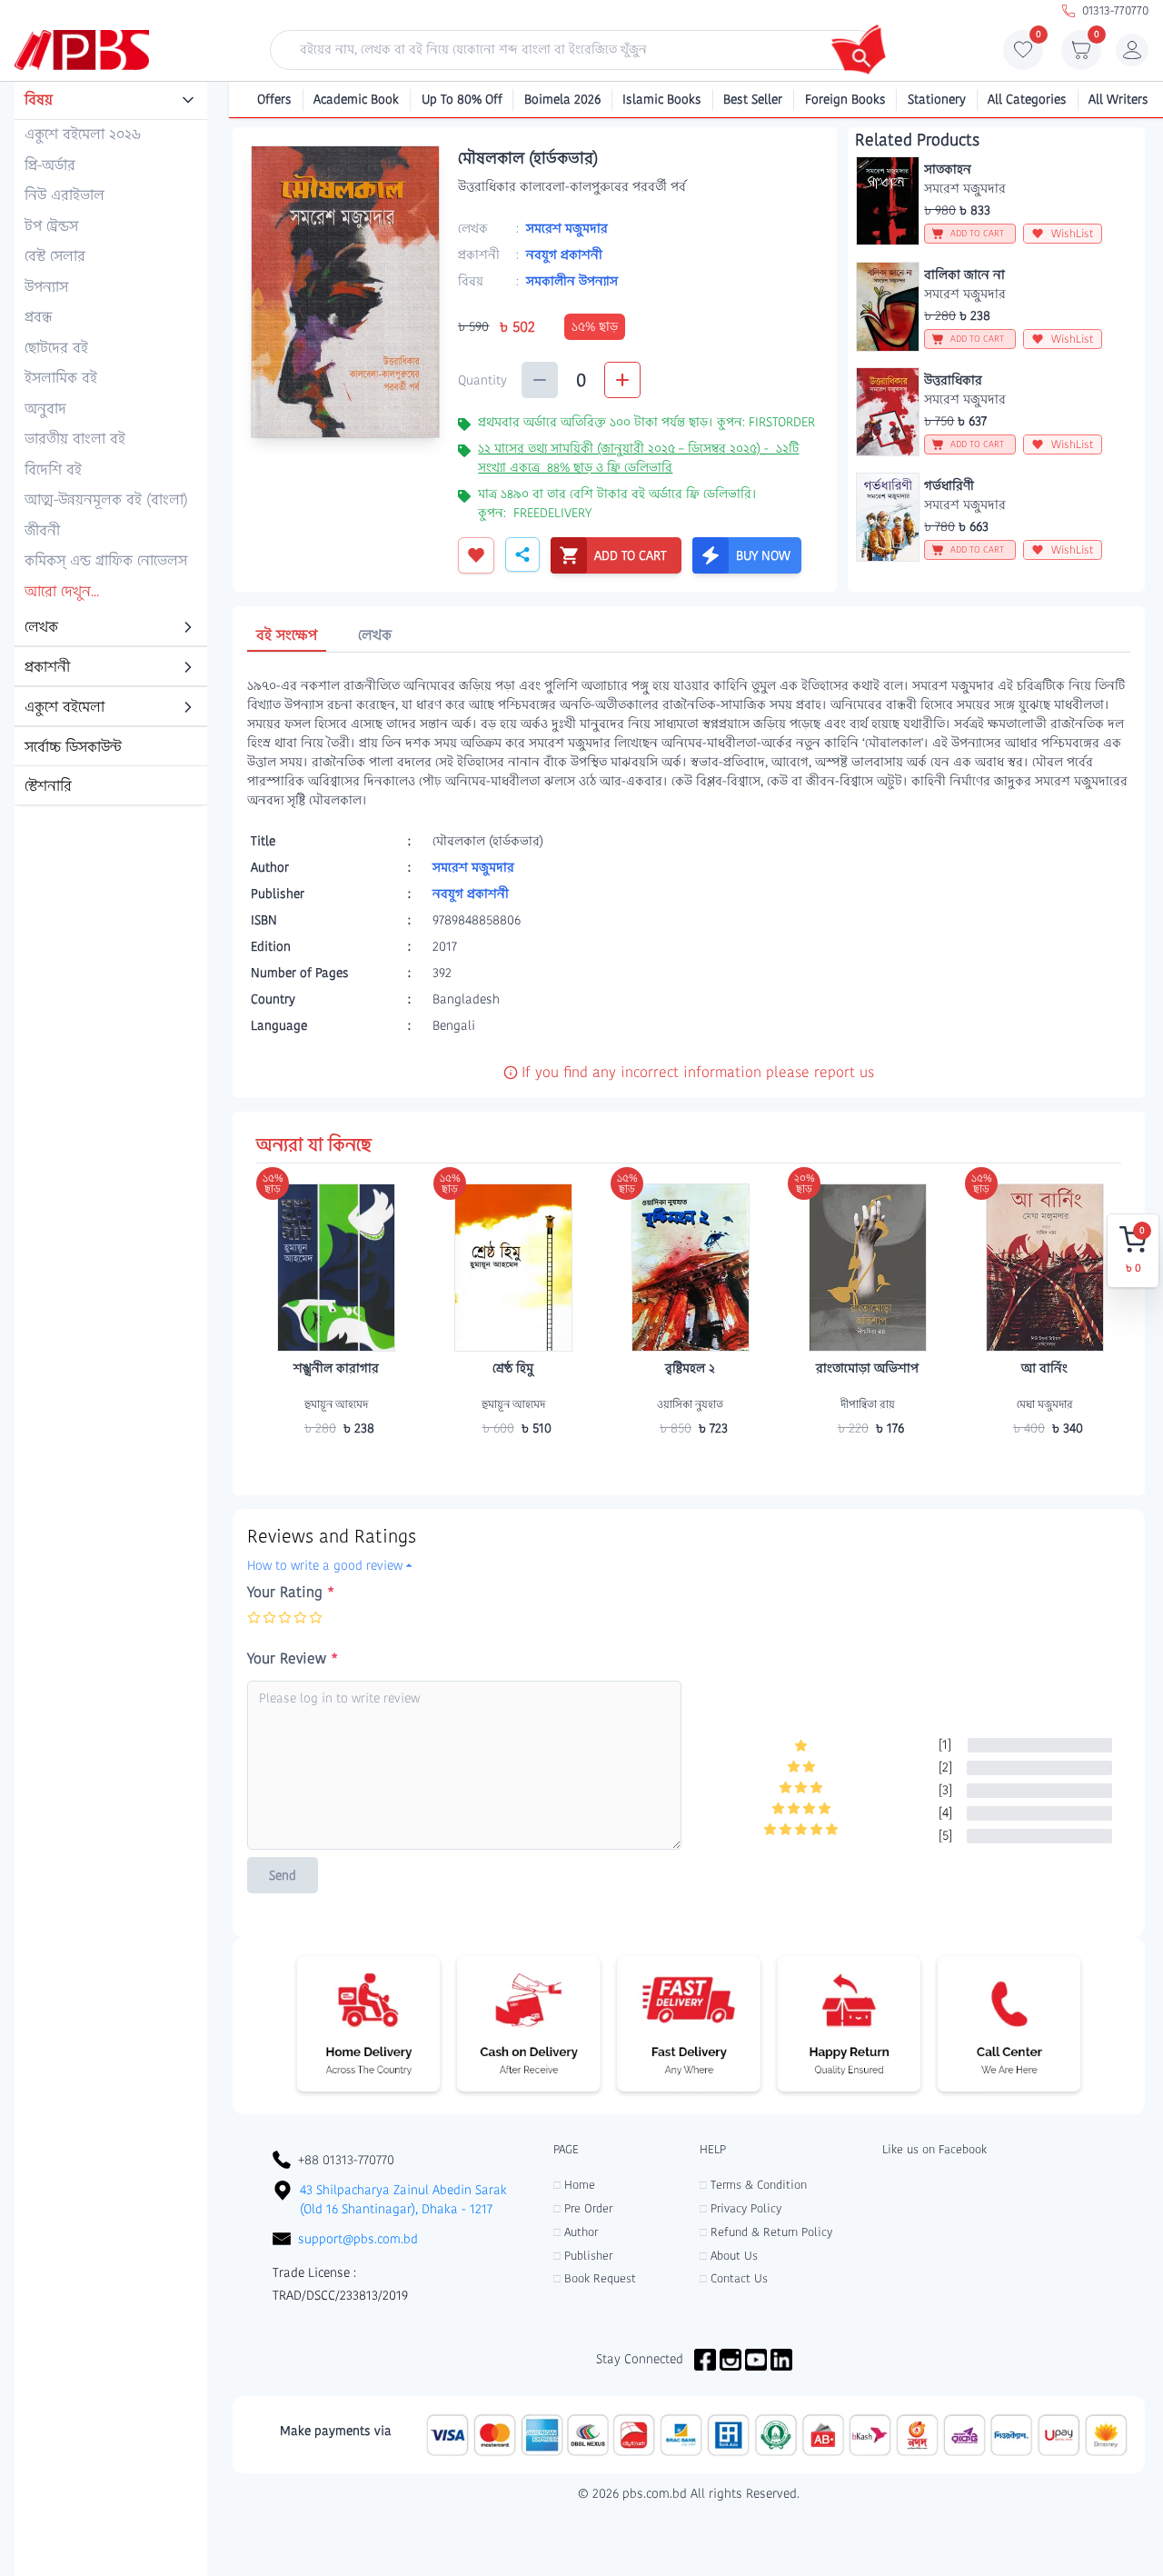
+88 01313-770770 (346, 2160)
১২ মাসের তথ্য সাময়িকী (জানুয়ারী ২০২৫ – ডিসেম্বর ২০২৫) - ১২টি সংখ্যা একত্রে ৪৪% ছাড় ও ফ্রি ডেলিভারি (638, 458)
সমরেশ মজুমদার (567, 228)
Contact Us (734, 2278)
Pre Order (583, 2208)
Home (574, 2185)
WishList (1073, 233)
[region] (111, 444)
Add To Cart (336, 1463)
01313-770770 (1115, 10)
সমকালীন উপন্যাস (572, 281)
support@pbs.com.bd (358, 2239)
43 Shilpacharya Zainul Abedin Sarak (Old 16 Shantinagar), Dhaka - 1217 (403, 2199)
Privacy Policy (741, 2208)
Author (576, 2232)
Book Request (595, 2278)
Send (283, 1875)
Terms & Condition (753, 2185)
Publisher (583, 2256)
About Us (729, 2256)
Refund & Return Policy (766, 2232)
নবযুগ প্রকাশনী (564, 255)
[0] (1023, 55)
